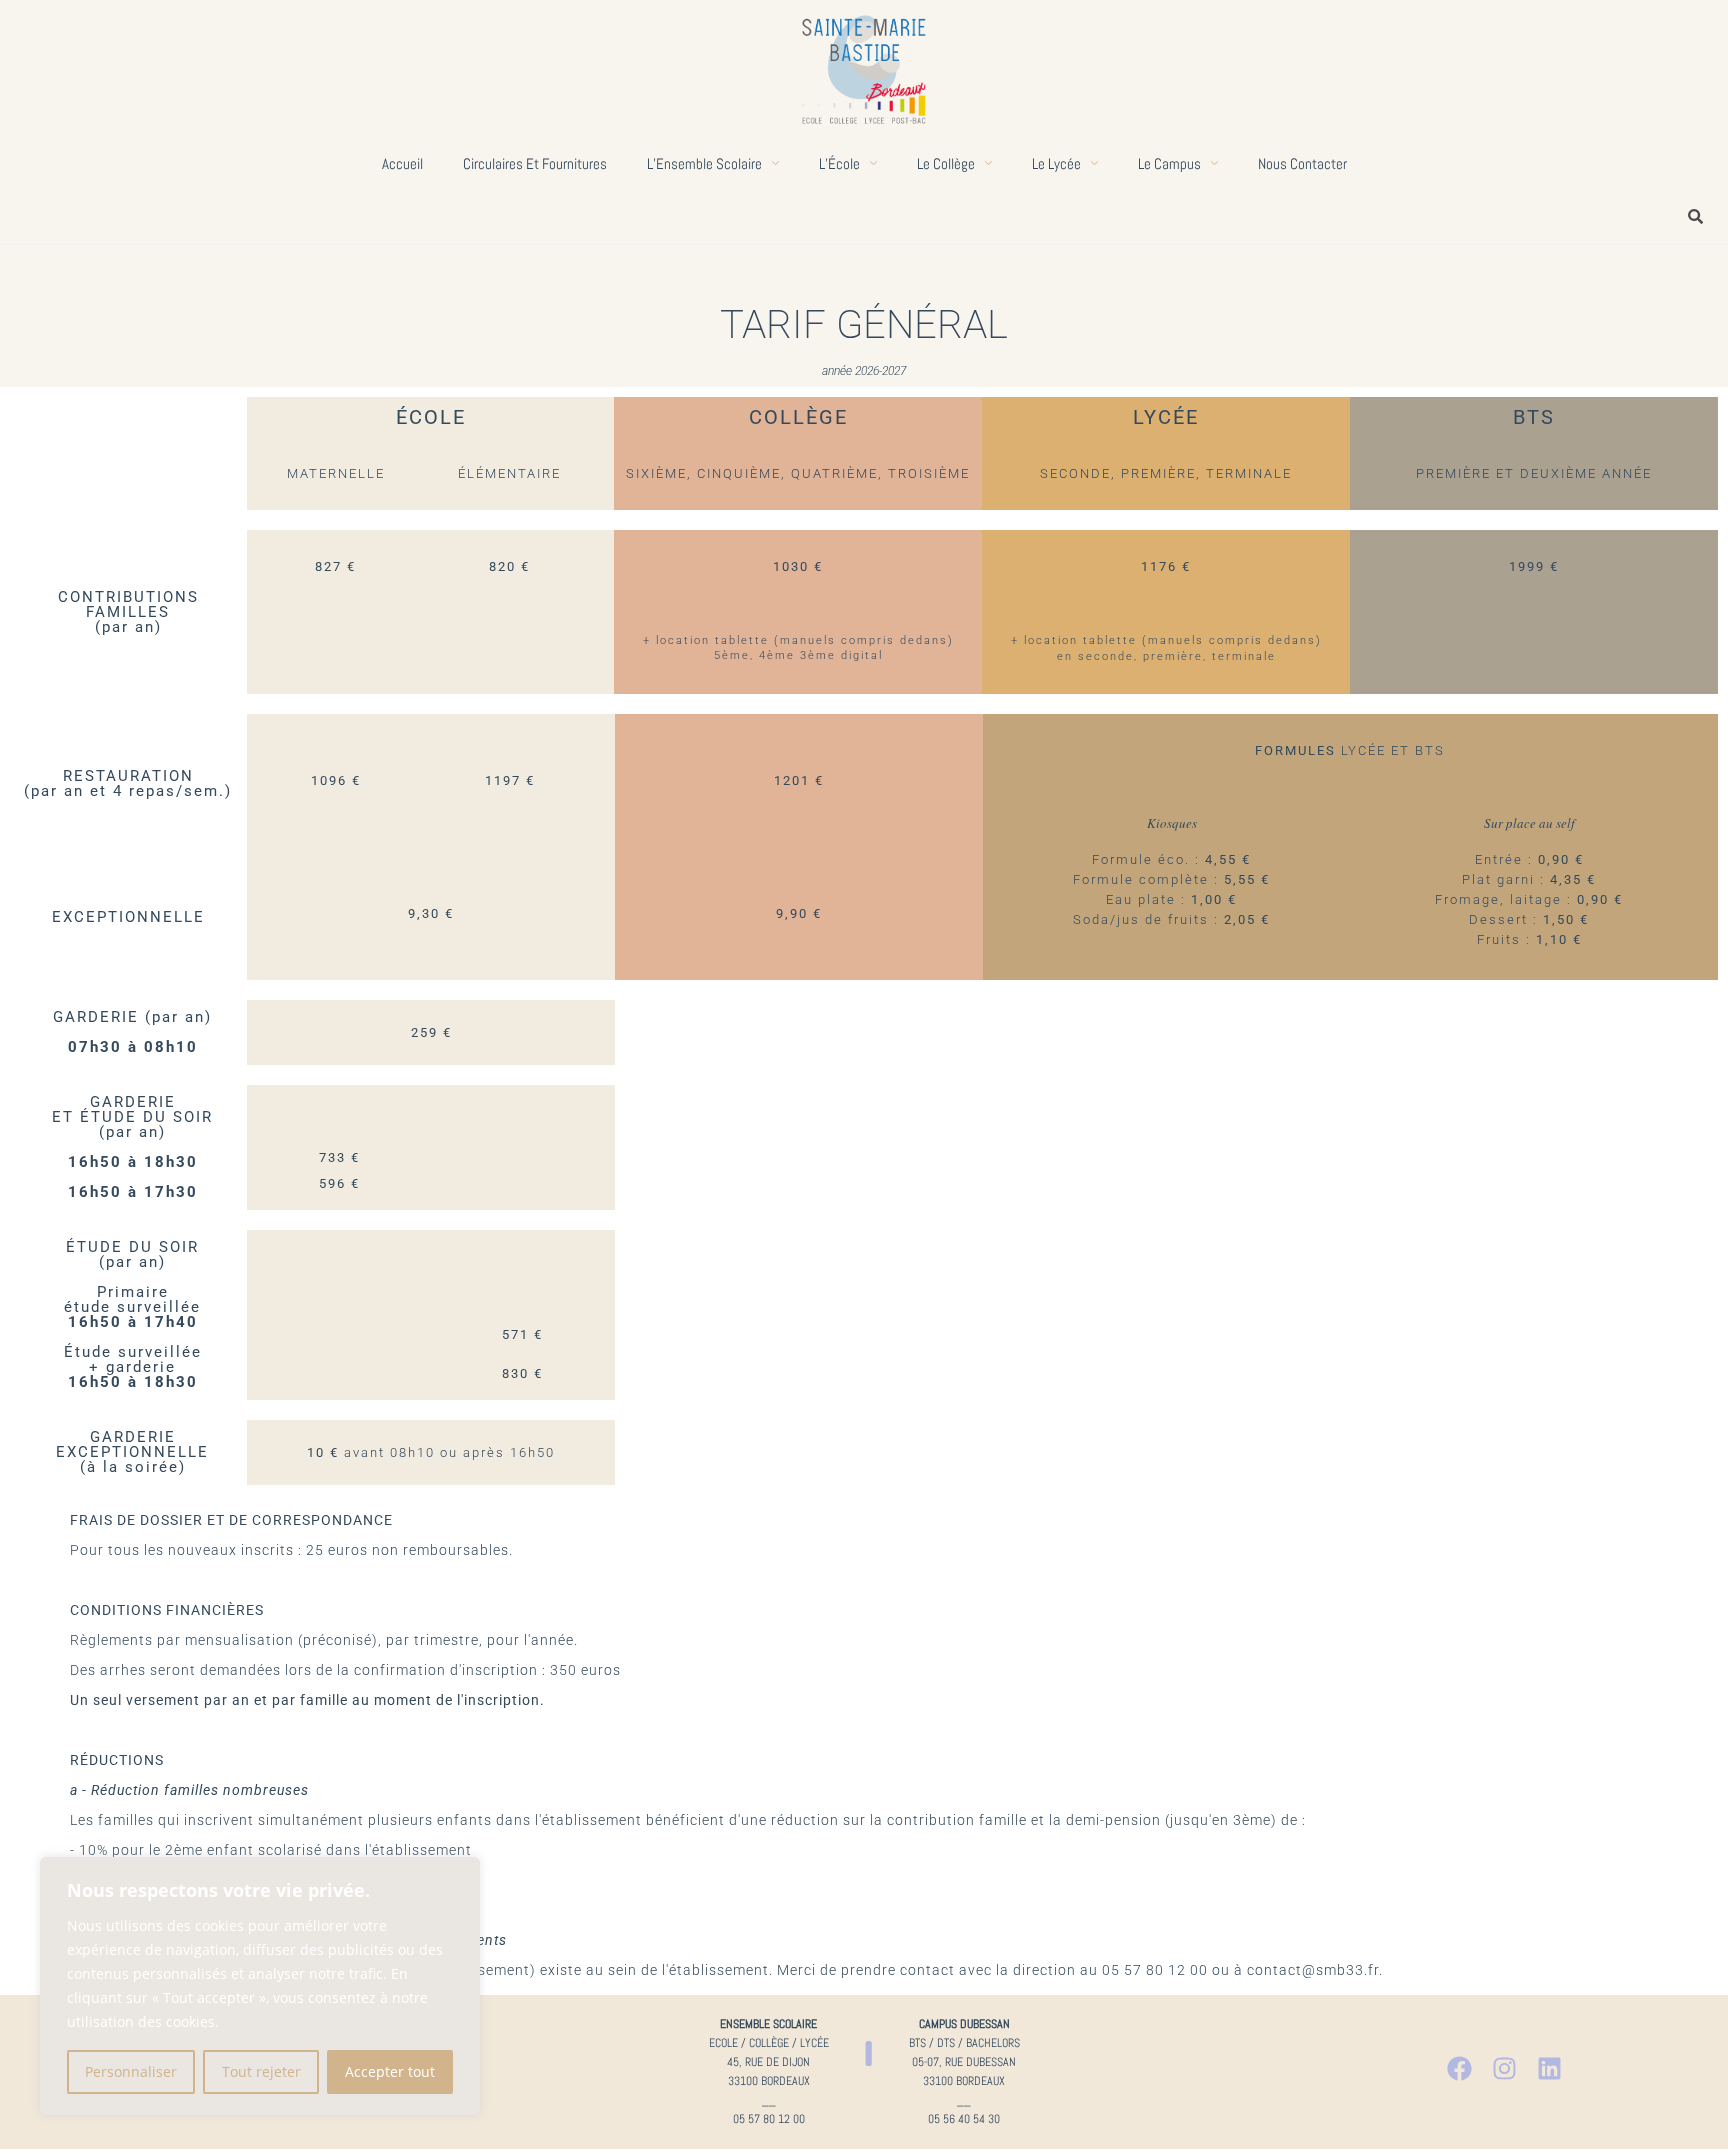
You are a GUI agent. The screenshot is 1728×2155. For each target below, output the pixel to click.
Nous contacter (1302, 163)
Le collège (946, 163)
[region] (260, 1986)
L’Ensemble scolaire (704, 163)
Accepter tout (390, 2071)
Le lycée (1056, 163)
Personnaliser (131, 2071)
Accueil (402, 163)
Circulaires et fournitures (535, 163)
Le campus (1169, 163)
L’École (839, 163)
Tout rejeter (261, 2071)
